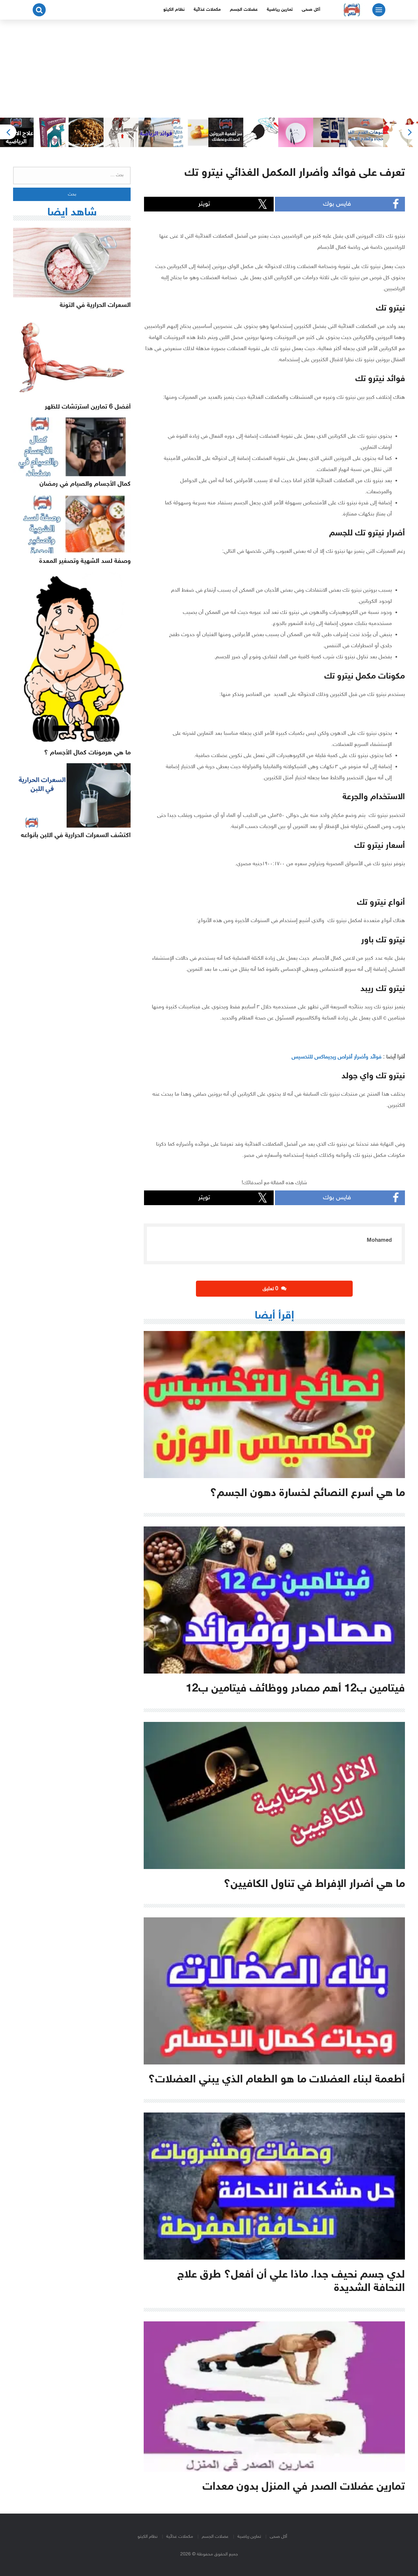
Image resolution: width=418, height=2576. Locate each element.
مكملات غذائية (207, 10)
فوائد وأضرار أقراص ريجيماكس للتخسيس (337, 1057)
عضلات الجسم (244, 10)
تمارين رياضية (280, 10)
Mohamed (379, 1240)
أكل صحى (311, 10)
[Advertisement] (209, 69)
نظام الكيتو (174, 10)
